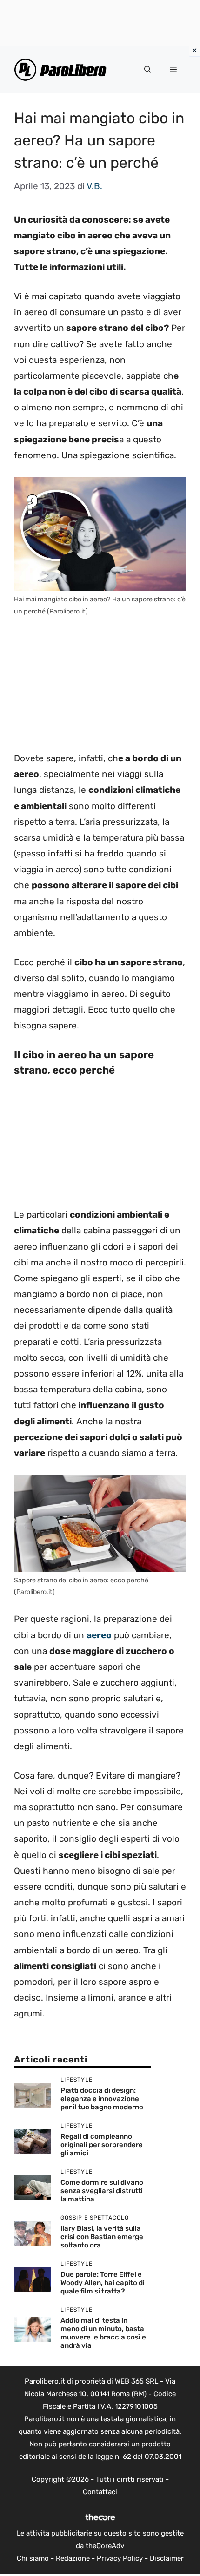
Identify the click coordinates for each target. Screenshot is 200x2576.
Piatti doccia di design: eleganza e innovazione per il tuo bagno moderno (102, 2099)
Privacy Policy (120, 2558)
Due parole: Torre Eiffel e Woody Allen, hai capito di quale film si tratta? (103, 2283)
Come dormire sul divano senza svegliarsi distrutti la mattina (102, 2191)
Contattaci (100, 2492)
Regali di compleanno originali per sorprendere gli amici (102, 2145)
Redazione (73, 2558)
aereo (99, 1635)
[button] (148, 70)
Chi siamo (33, 2558)
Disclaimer (167, 2558)
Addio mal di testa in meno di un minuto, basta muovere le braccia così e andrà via (103, 2333)
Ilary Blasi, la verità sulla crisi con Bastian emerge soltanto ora (102, 2237)
